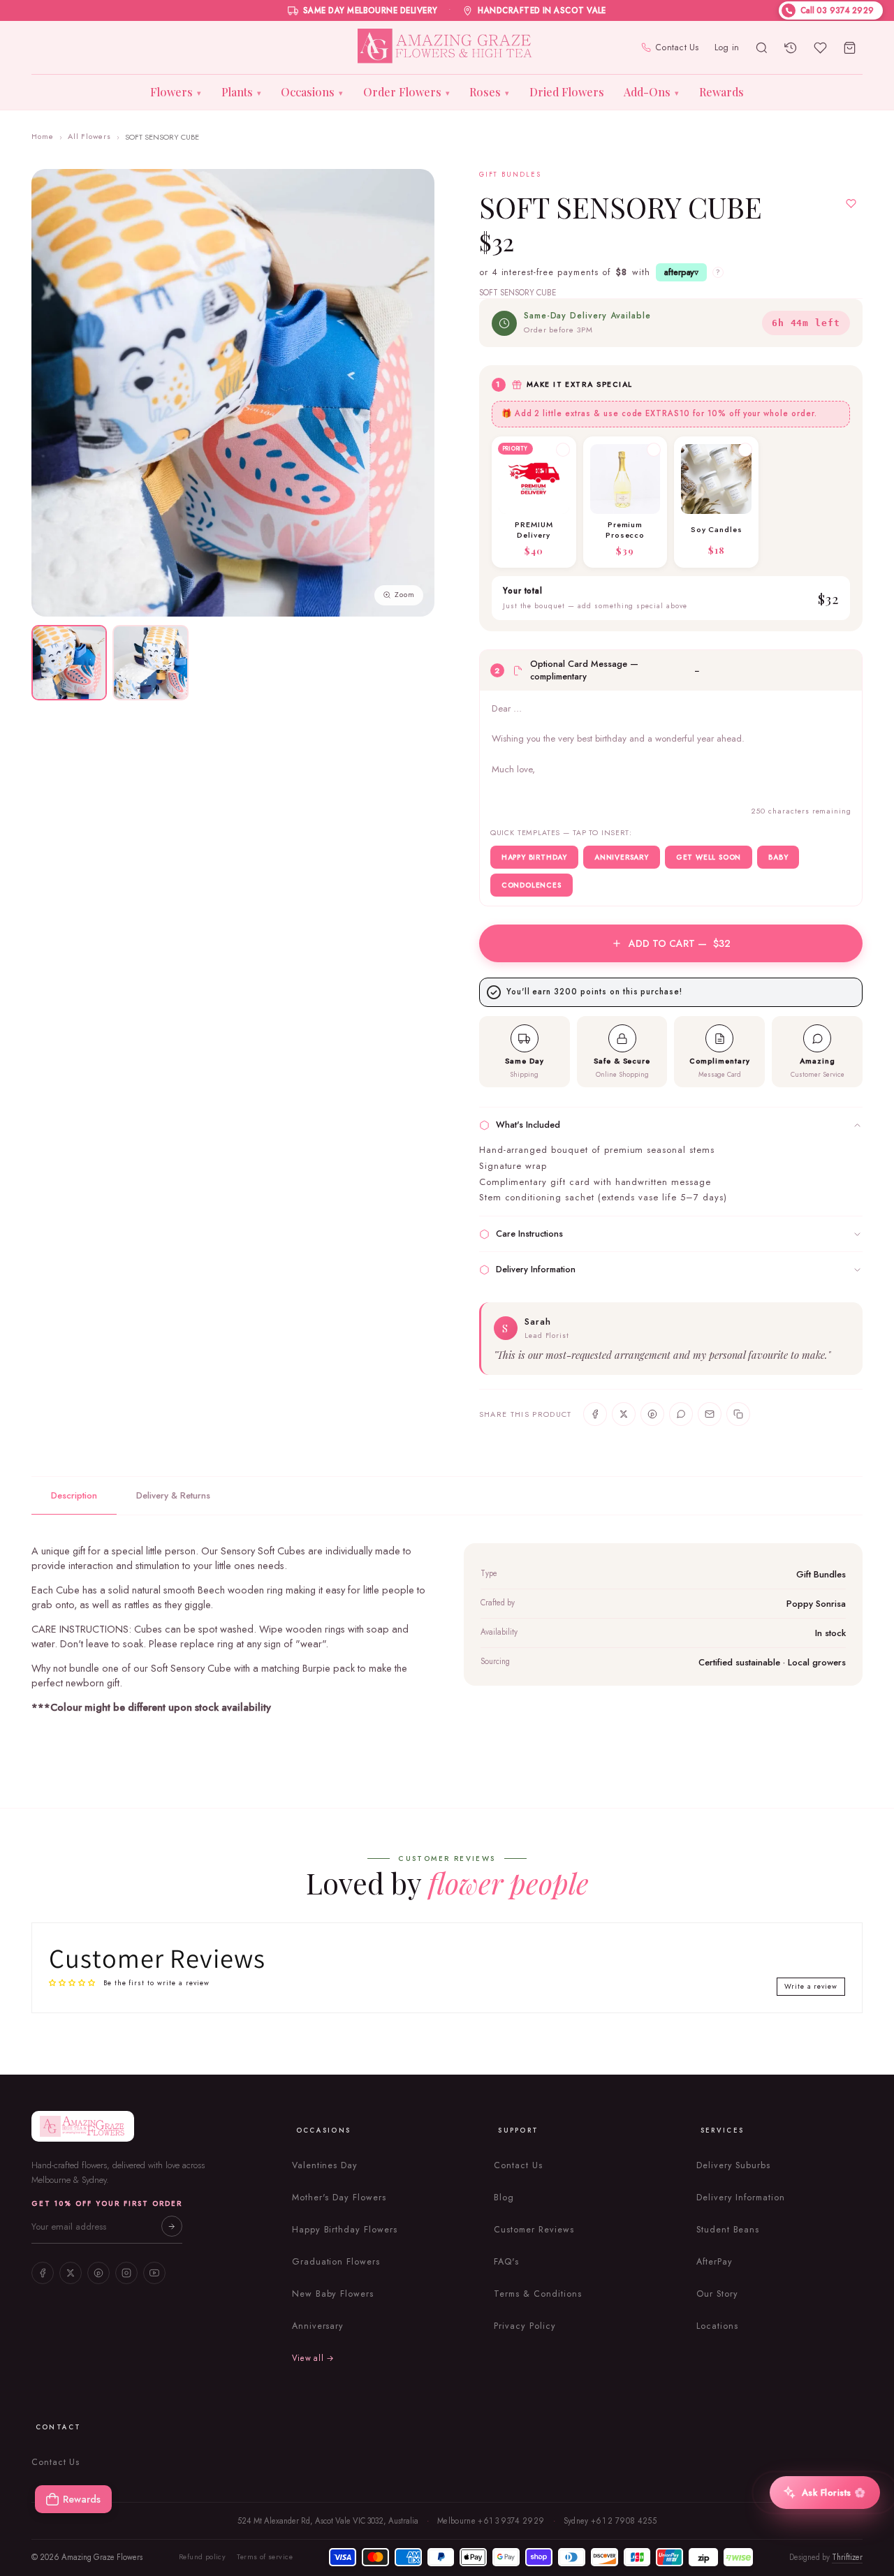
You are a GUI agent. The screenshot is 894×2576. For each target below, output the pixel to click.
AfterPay (715, 2262)
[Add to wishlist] (851, 204)
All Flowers (90, 136)
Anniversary (622, 857)
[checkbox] (534, 502)
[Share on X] (624, 1414)
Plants (241, 92)
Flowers (176, 92)
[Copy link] (738, 1414)
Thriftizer (847, 2557)
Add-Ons (651, 92)
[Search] (761, 47)
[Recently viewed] (791, 47)
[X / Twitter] (71, 2273)
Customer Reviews (534, 2230)
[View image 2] (150, 663)
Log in (727, 47)
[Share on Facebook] (595, 1414)
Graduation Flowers (336, 2262)
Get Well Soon (709, 857)
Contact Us (677, 47)
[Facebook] (43, 2273)
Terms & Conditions (537, 2294)
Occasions (312, 92)
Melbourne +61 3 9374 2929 (491, 2521)
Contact (59, 2427)
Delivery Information (741, 2198)
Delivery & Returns (173, 1495)
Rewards (721, 92)
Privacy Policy (525, 2326)
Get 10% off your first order (107, 2203)
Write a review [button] (811, 1986)
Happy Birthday (534, 857)
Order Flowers (406, 92)
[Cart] (849, 47)
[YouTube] (154, 2273)
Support (518, 2130)
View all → (313, 2358)
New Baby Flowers (333, 2294)
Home (43, 136)
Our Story (717, 2294)
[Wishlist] (820, 47)
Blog (504, 2198)
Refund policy (202, 2557)
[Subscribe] (172, 2226)
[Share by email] (710, 1414)
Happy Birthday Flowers (345, 2230)
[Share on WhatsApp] (681, 1414)
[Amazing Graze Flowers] (447, 47)
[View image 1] (69, 663)
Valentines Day (325, 2165)
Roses (489, 92)
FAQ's (506, 2262)
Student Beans (728, 2230)
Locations (717, 2326)
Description (74, 1495)
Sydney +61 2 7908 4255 (610, 2521)
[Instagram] (126, 2273)
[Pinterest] (98, 2273)
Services (722, 2130)
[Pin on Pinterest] (652, 1414)
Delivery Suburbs (733, 2165)
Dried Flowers (567, 92)
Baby (778, 857)
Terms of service (265, 2557)
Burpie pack (329, 1668)
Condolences (532, 885)
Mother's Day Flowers (339, 2198)
